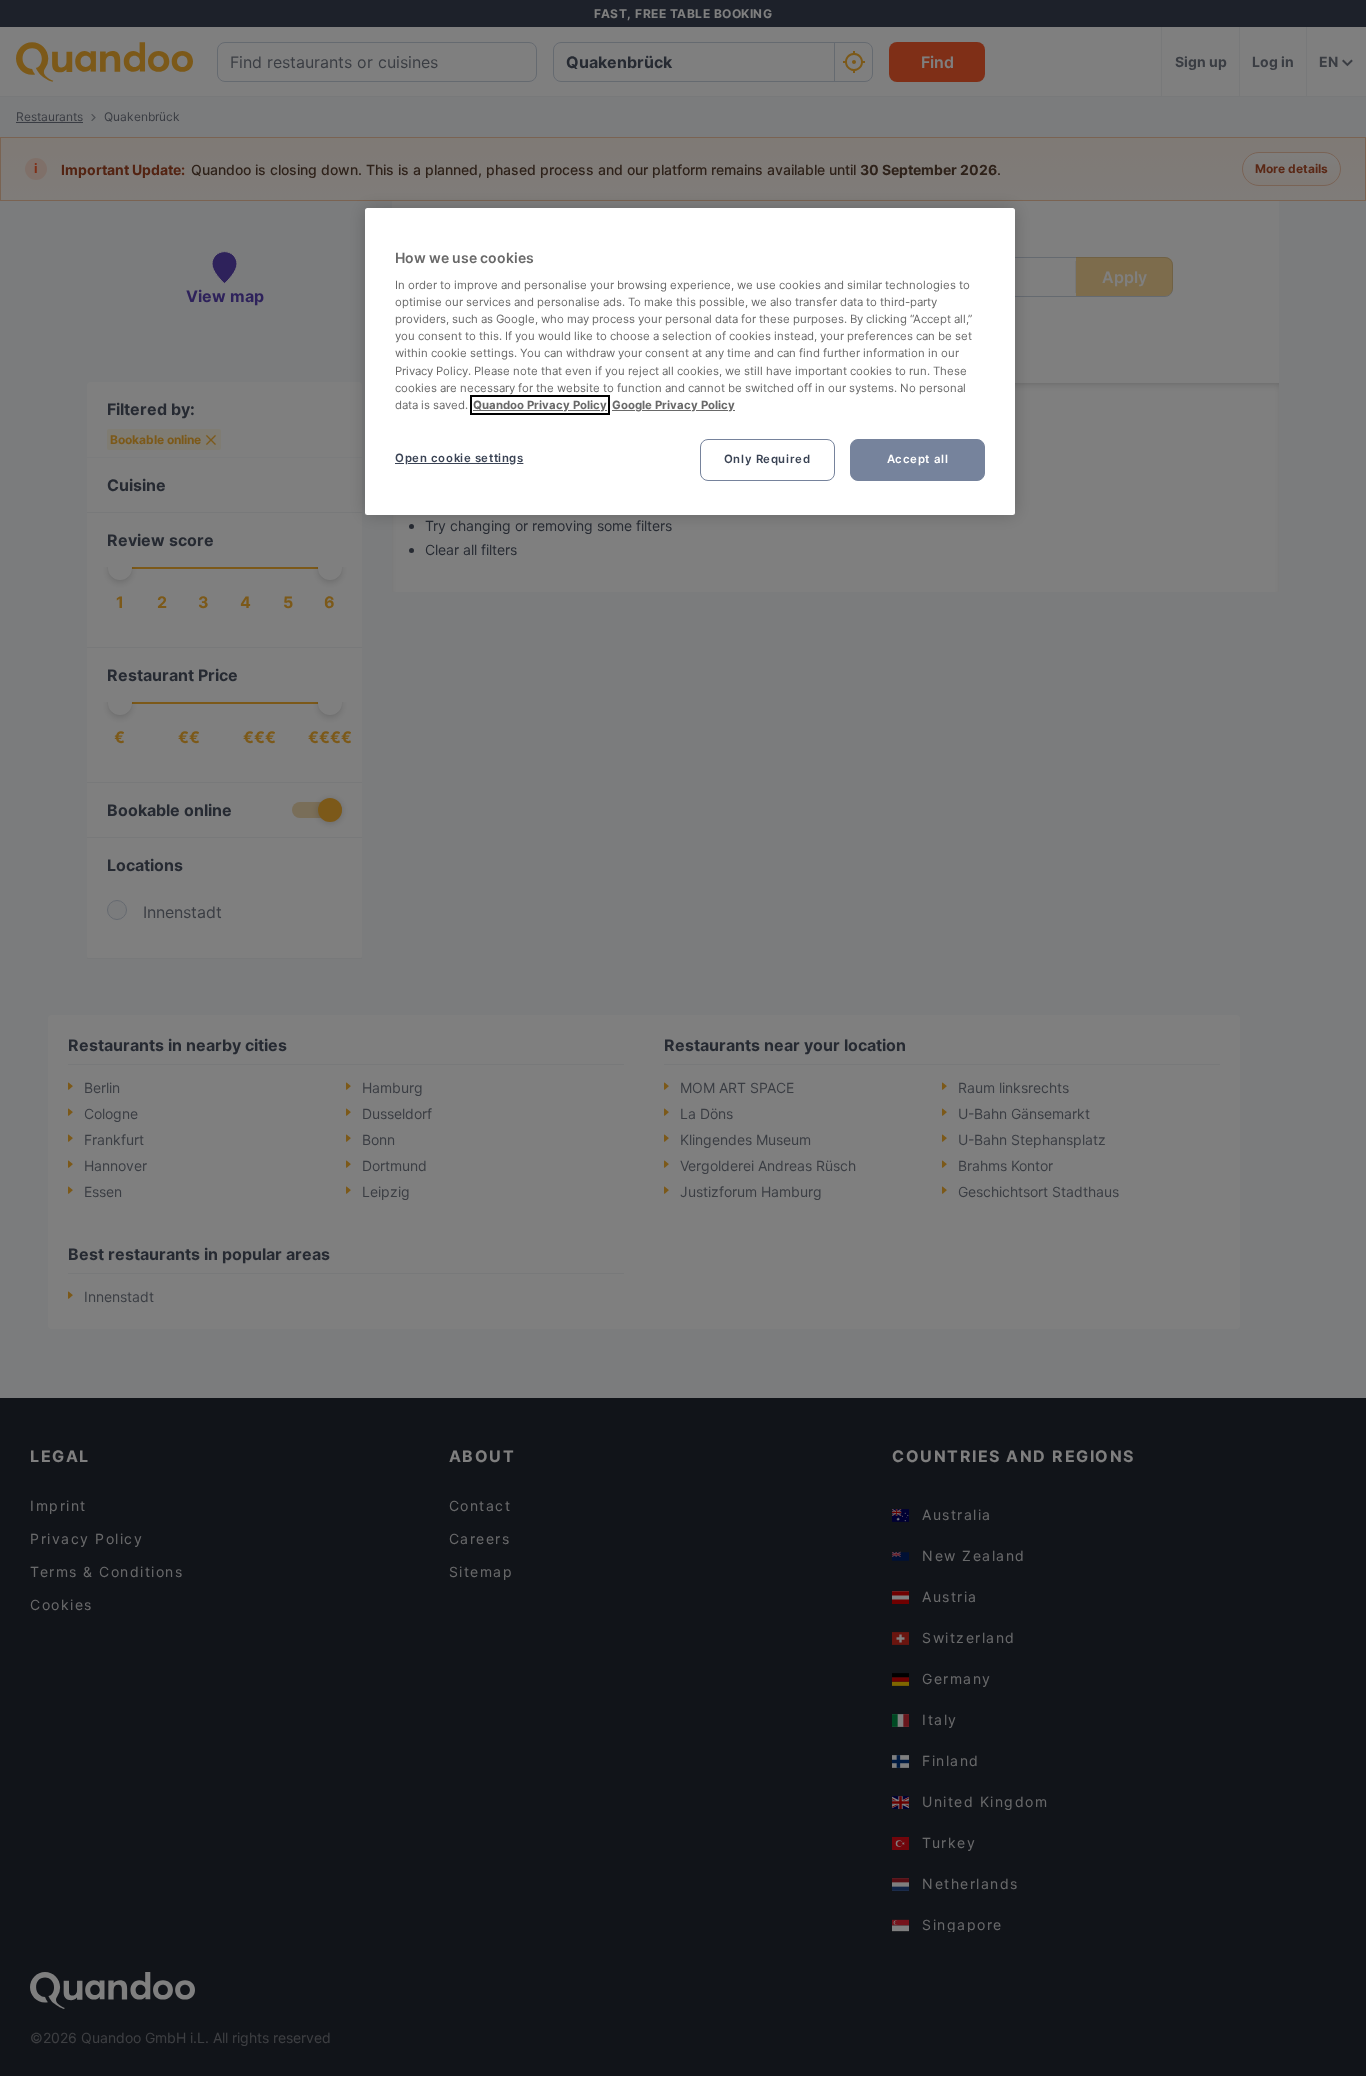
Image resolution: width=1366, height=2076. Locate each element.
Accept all (918, 459)
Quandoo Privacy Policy (540, 405)
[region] (690, 361)
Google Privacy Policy (673, 405)
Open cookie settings (459, 458)
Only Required (767, 459)
